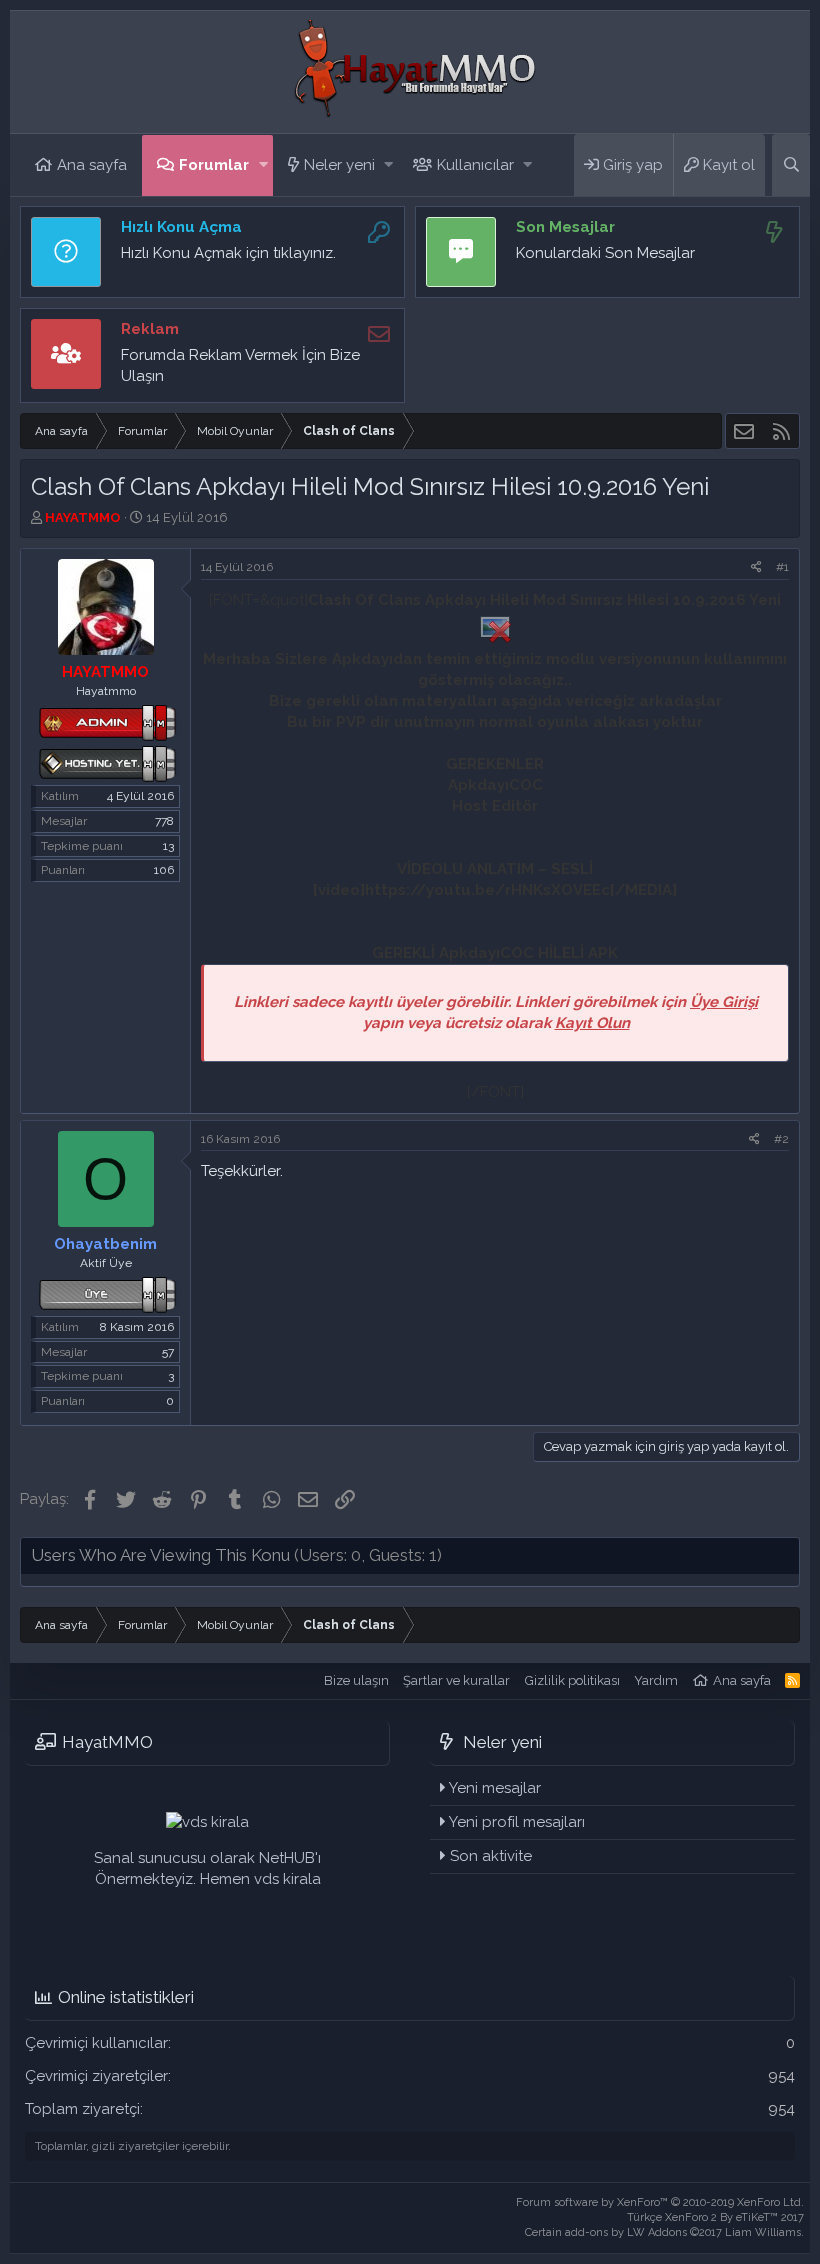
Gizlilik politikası (572, 1680)
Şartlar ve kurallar (456, 1680)
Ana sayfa (92, 165)
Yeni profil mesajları (517, 1822)
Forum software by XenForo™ (660, 2202)
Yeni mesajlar (495, 1788)
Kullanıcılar (475, 165)
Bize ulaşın (356, 1680)
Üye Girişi (724, 1002)
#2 (781, 1139)
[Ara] (791, 165)
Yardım (656, 1680)
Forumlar (214, 165)
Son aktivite (491, 1856)
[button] (263, 165)
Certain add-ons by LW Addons (664, 2232)
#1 (782, 567)
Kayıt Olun (592, 1023)
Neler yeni (339, 165)
